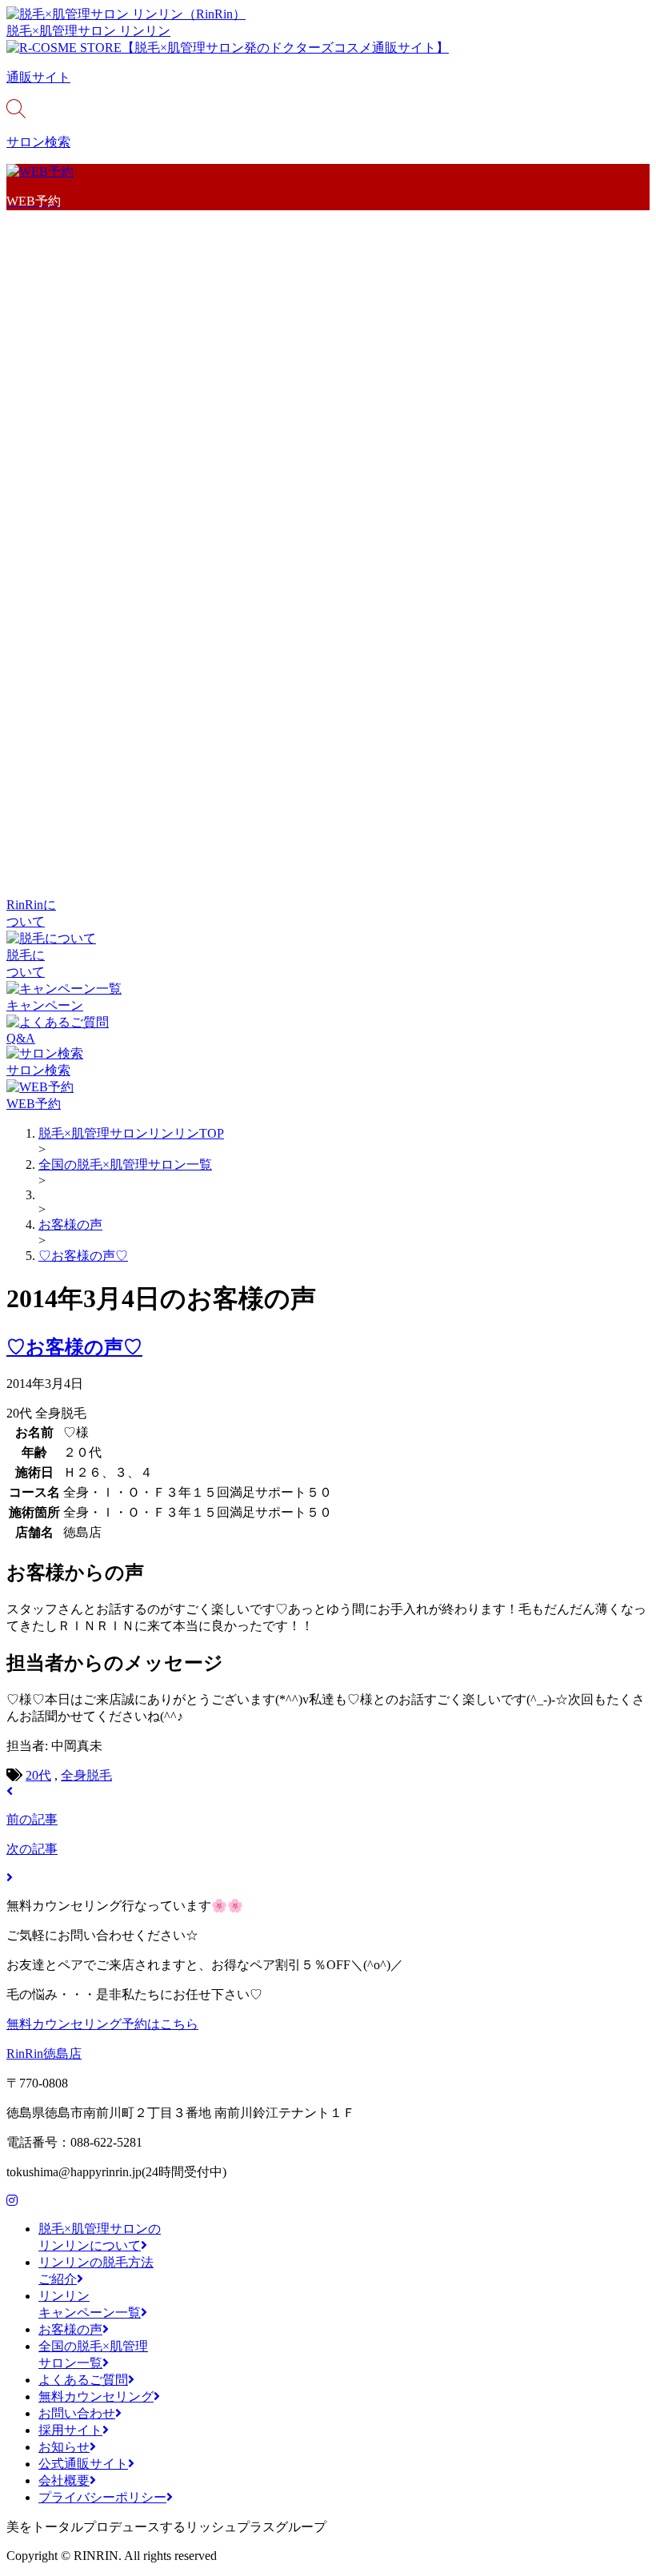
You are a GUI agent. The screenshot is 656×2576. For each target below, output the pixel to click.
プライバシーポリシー (102, 2497)
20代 (38, 1775)
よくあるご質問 (83, 2380)
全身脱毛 (86, 1775)
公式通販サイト (83, 2464)
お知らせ (64, 2447)
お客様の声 (70, 2329)
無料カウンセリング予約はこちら (102, 2024)
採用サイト (70, 2430)
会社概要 (64, 2480)
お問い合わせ (77, 2413)
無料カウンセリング (96, 2397)
